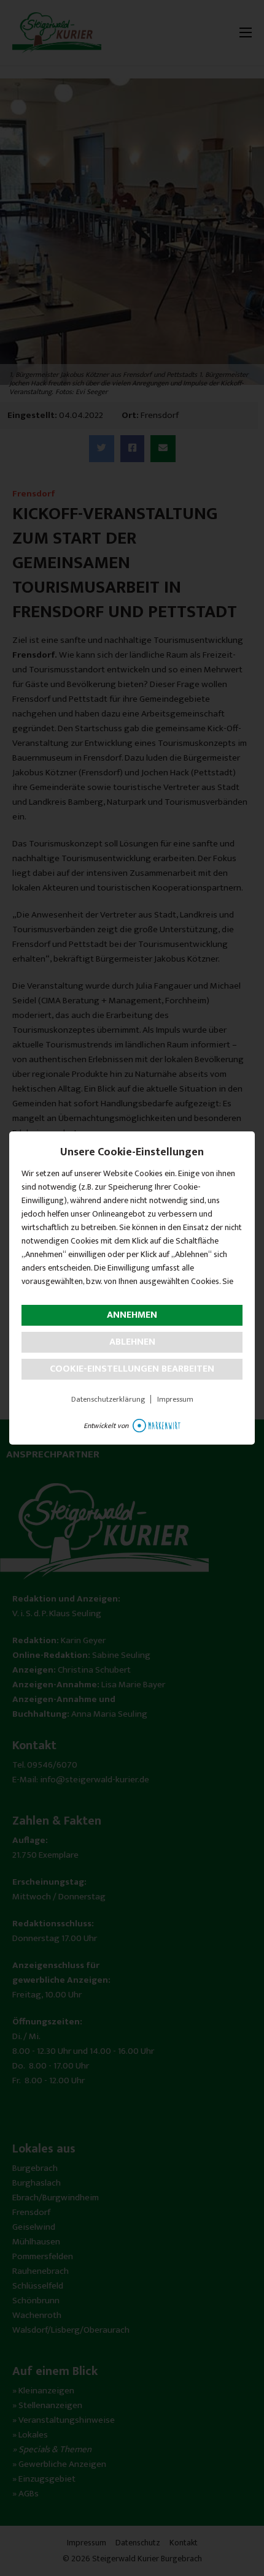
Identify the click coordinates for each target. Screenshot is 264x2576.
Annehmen (132, 1315)
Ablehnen (132, 1342)
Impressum (175, 1399)
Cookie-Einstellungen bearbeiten (132, 1369)
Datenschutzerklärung (108, 1399)
